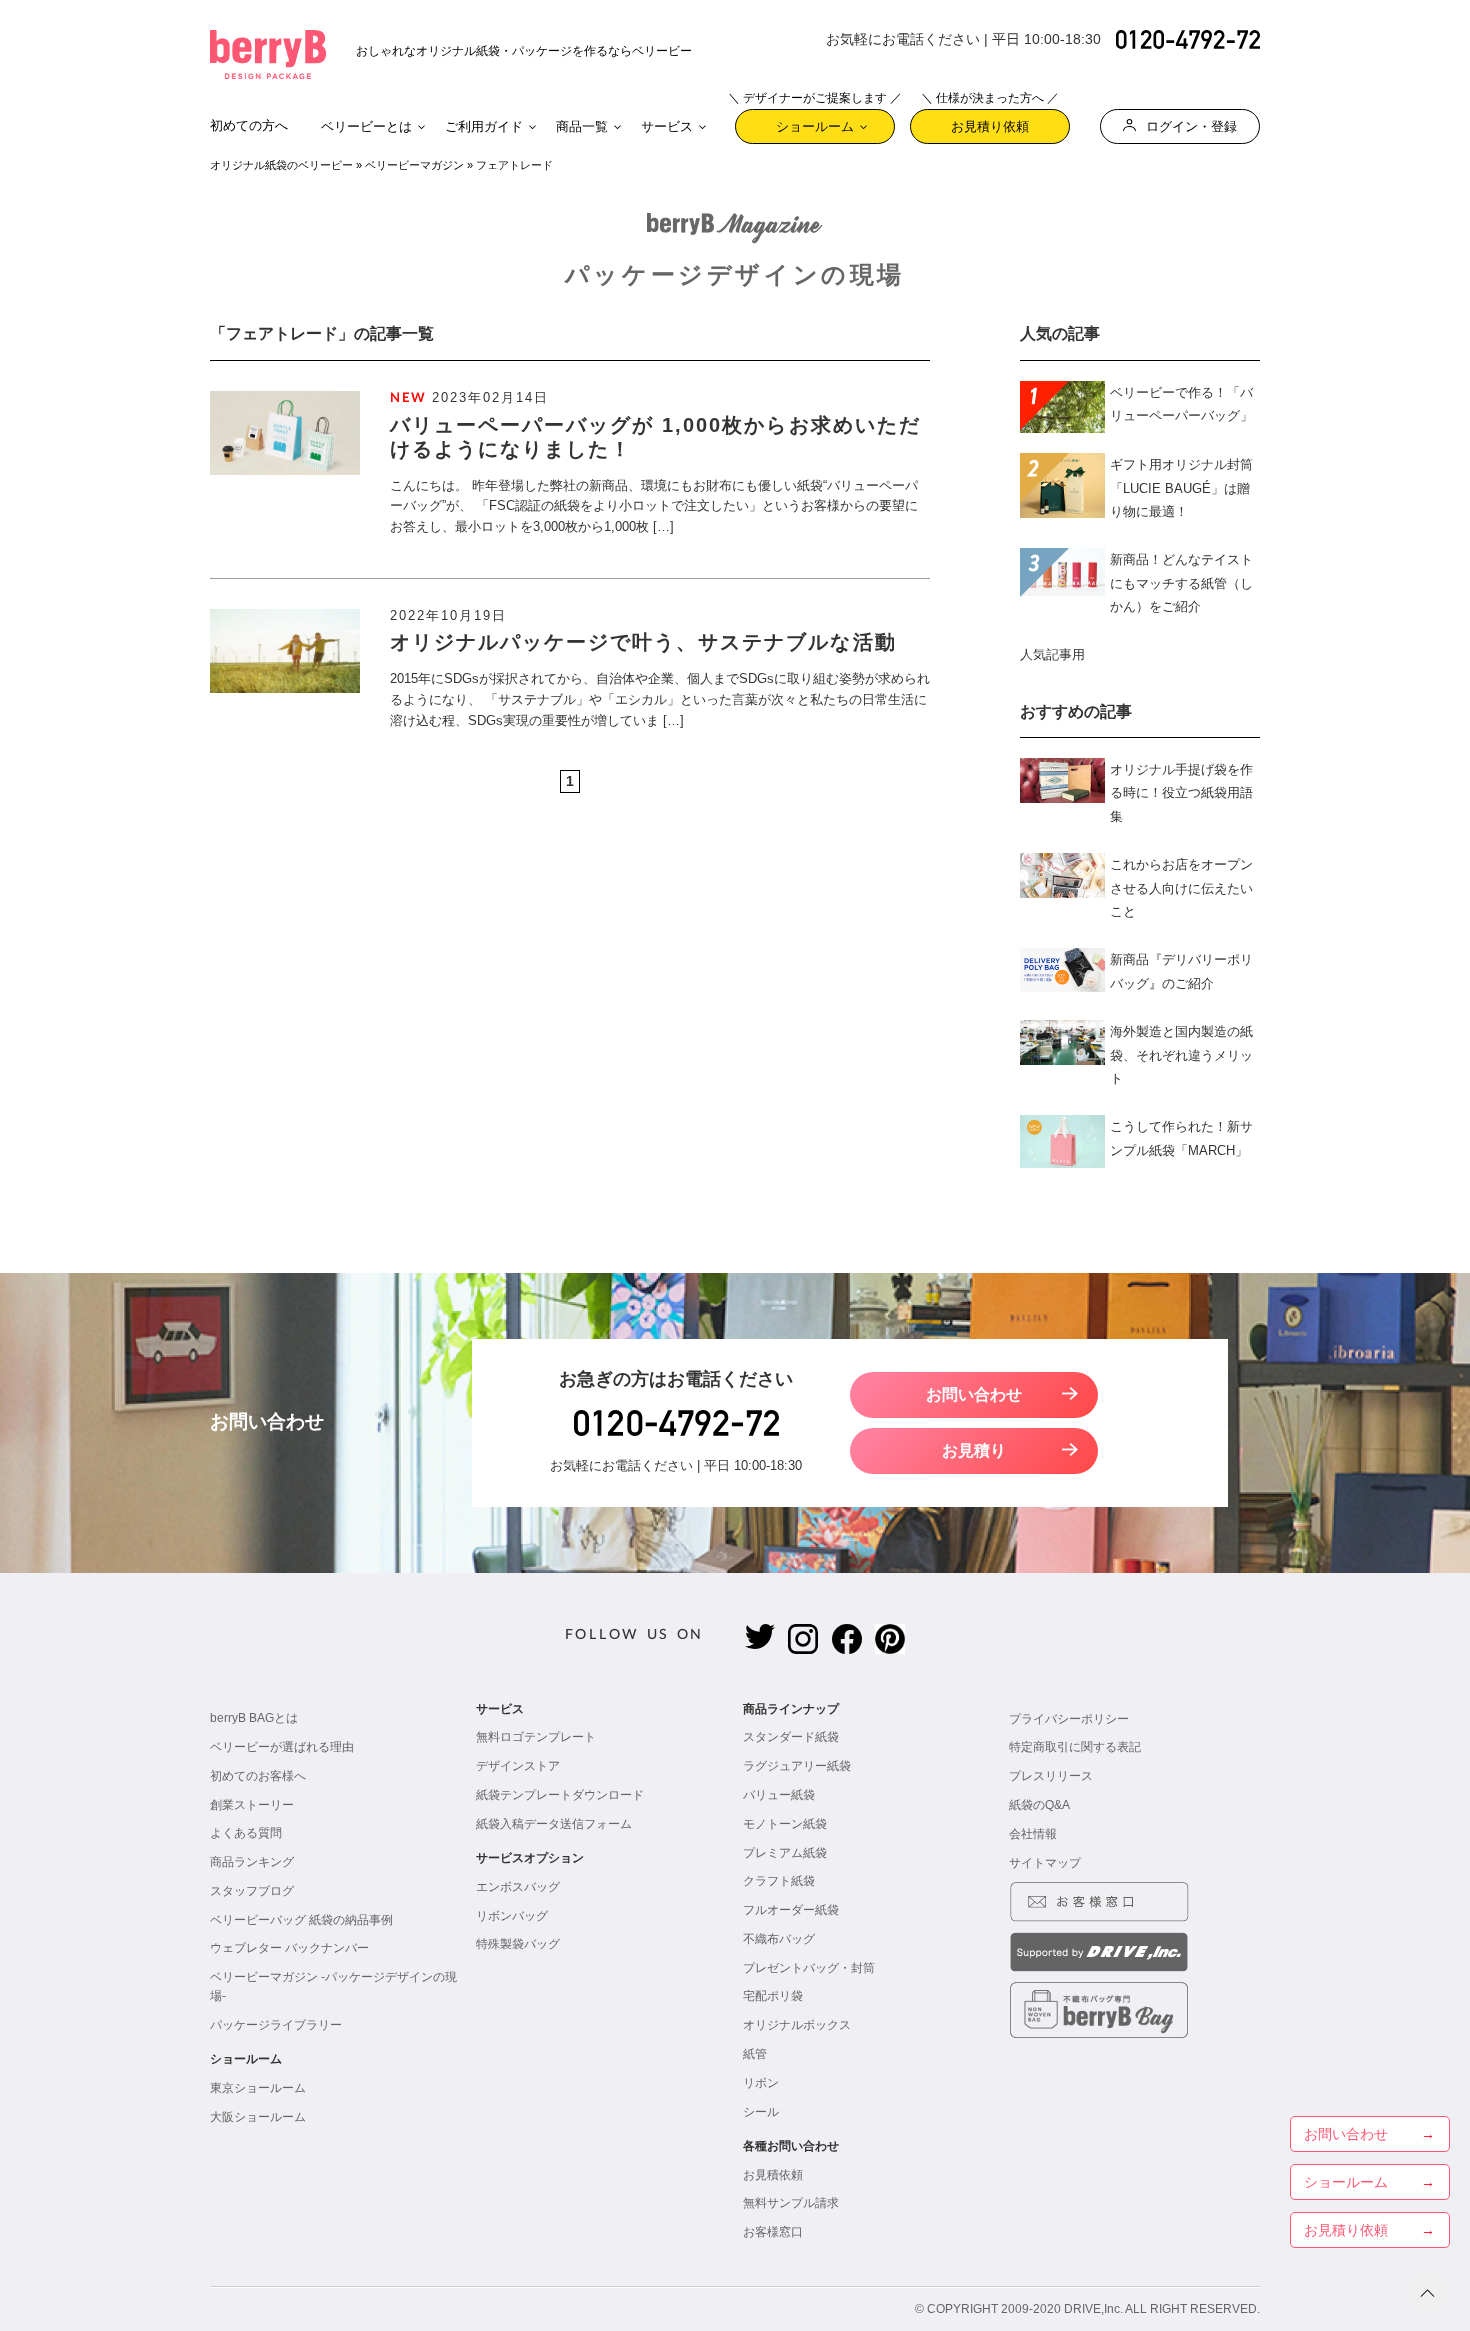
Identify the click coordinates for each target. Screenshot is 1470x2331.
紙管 (755, 2054)
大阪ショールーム (258, 2117)
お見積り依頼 (990, 121)
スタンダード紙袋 (791, 1737)
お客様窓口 (773, 2232)
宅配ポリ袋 (773, 1996)
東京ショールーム (258, 2088)
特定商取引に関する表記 (1075, 1747)
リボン (761, 2083)
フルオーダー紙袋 (791, 1910)
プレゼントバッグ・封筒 (809, 1968)
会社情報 (1033, 1834)
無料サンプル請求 (791, 2203)
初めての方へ (249, 125)
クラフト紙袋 (779, 1881)
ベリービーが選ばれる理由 (282, 1747)
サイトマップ (1045, 1863)
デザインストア (518, 1766)
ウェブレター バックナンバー (289, 1948)
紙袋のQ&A (1039, 1805)
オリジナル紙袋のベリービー (281, 165)
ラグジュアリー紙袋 (797, 1766)
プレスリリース (1051, 1776)
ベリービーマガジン (414, 165)
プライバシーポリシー (1069, 1719)
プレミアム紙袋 (785, 1853)
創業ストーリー (252, 1805)
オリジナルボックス (797, 2025)
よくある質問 (246, 1833)
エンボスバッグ (518, 1887)
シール (761, 2112)
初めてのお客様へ (258, 1776)
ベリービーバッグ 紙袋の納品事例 (301, 1920)
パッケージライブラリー (276, 2025)
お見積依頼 (773, 2175)
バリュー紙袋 (779, 1795)
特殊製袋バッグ (518, 1944)
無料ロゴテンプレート (536, 1737)
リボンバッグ (512, 1916)
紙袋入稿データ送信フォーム (554, 1824)
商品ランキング (252, 1862)
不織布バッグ (779, 1939)
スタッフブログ (252, 1891)
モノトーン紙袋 (785, 1824)
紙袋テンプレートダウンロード (560, 1795)
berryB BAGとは (254, 1718)
